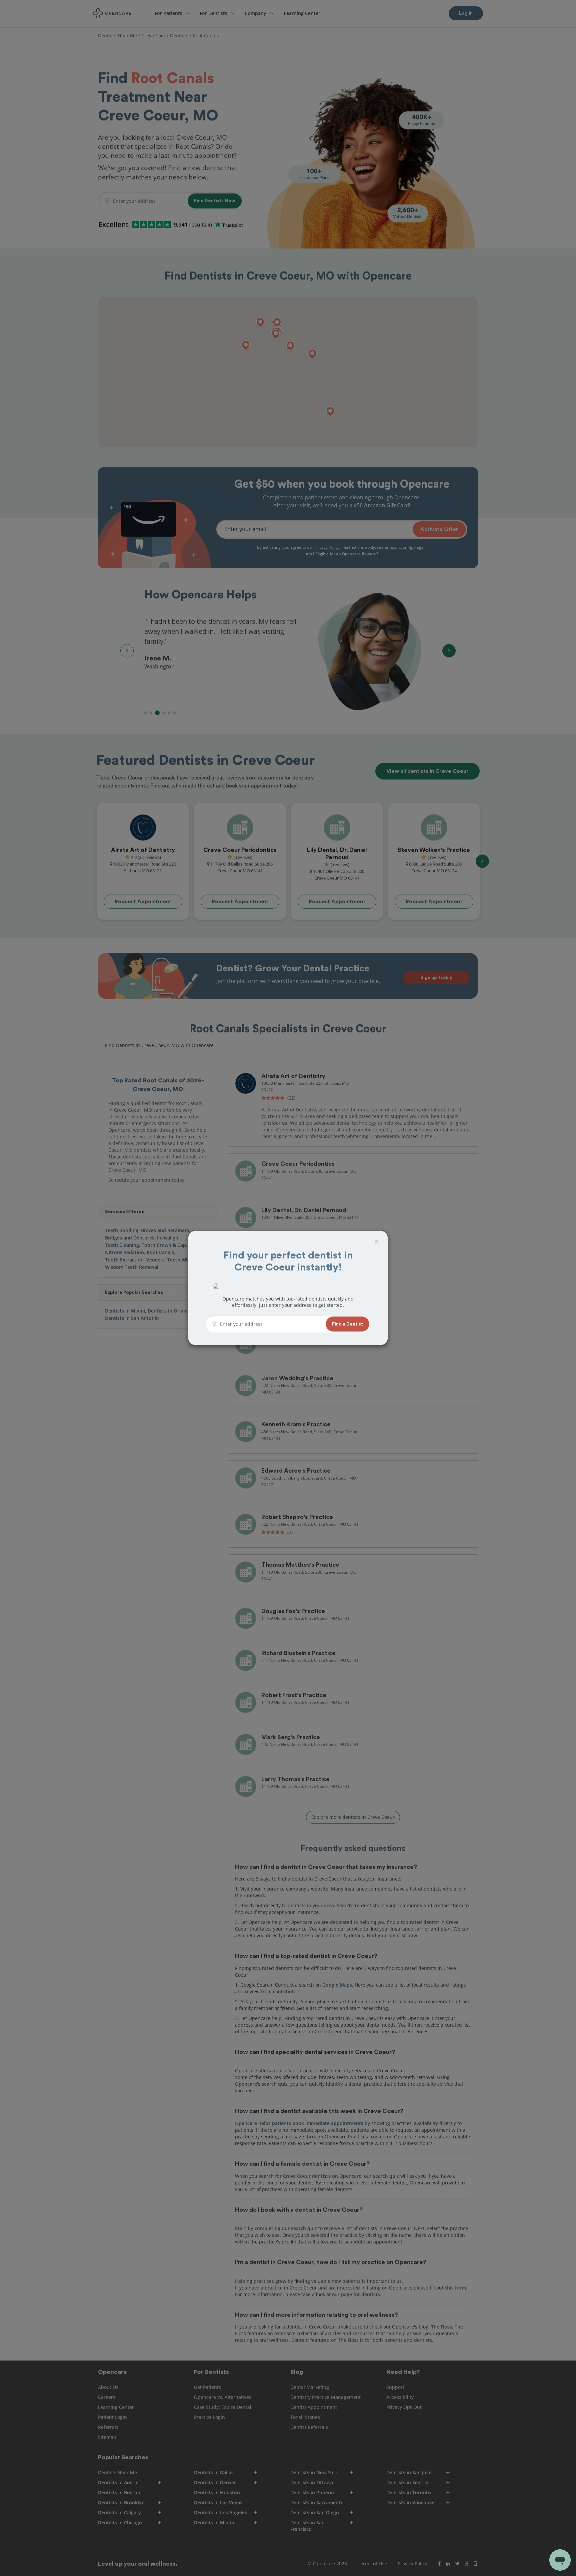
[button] (347, 1324)
